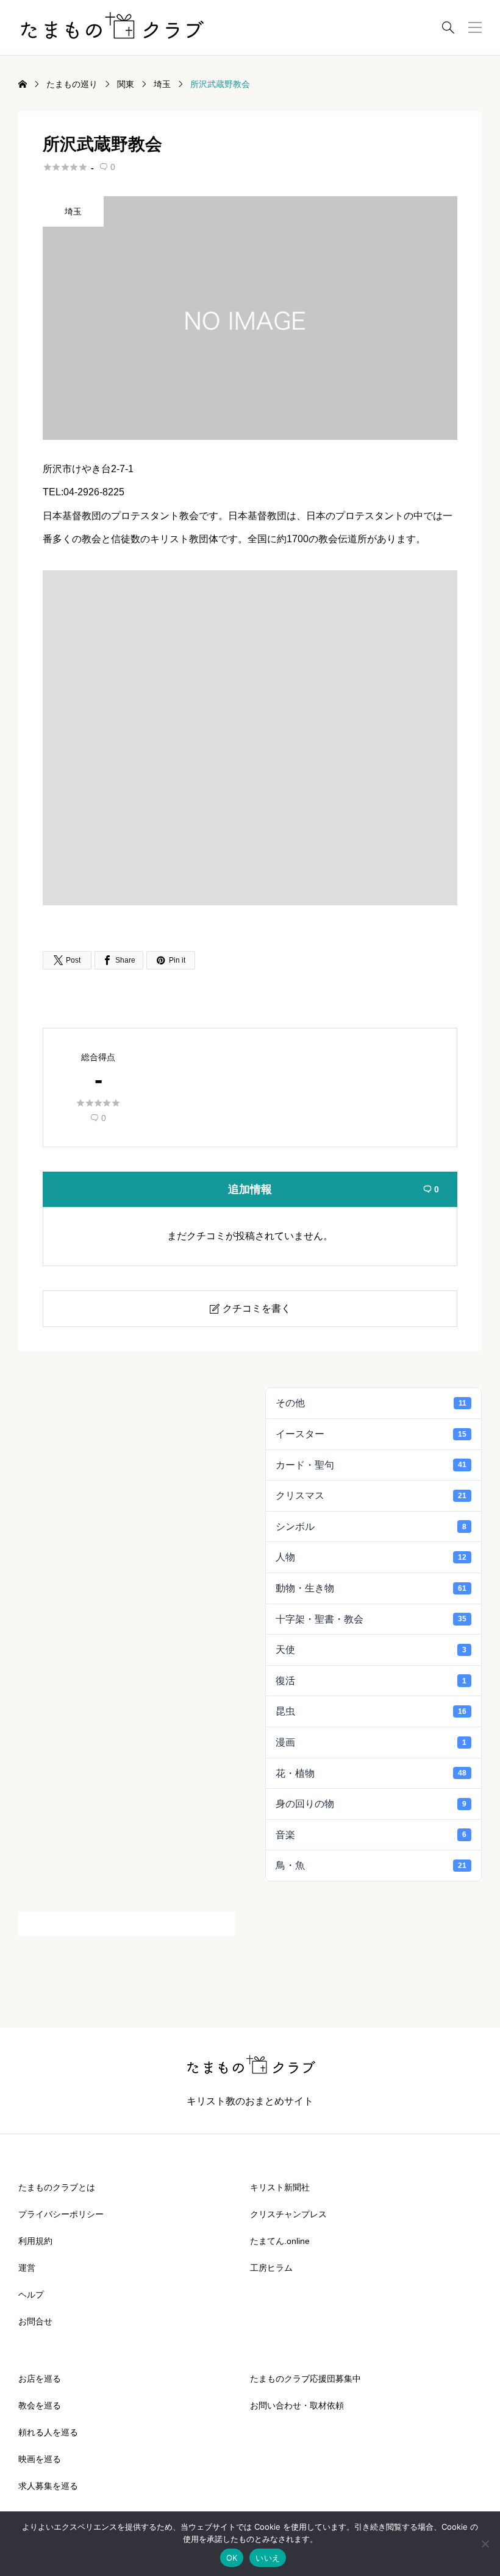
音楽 (371, 1835)
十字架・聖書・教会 (371, 1619)
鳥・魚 (371, 1865)
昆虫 (371, 1711)
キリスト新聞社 (280, 2187)
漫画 (371, 1742)
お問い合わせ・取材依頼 (297, 2405)
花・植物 (371, 1773)
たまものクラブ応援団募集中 (305, 2379)
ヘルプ (31, 2295)
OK (232, 2558)
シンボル (371, 1527)
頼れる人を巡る (48, 2432)
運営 (27, 2268)
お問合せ (35, 2321)
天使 (371, 1650)
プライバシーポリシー (61, 2214)
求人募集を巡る (48, 2486)
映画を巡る (40, 2459)
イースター (371, 1434)
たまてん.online (280, 2241)
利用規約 (35, 2241)
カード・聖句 (371, 1465)
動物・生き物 (371, 1588)
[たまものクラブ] (111, 27)
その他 (371, 1403)
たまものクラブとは (57, 2187)
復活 (371, 1681)
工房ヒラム (271, 2268)
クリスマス (371, 1495)
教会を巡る (40, 2405)
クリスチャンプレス (288, 2214)
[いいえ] (485, 2544)
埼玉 (73, 211)
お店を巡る (40, 2379)
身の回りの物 (371, 1804)
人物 (371, 1557)
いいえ (268, 2558)
